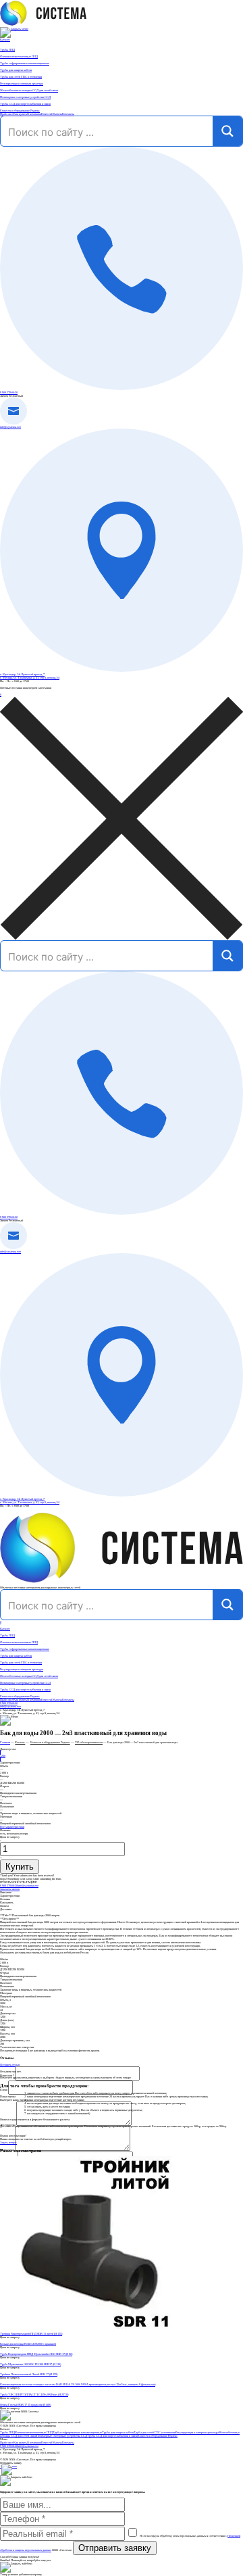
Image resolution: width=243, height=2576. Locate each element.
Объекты (57, 114)
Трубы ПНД (7, 1635)
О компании (34, 114)
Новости (46, 114)
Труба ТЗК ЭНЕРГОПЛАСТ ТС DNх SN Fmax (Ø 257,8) (34, 2395)
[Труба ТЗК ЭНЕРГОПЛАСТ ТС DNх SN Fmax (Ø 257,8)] (122, 2391)
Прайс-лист (7, 114)
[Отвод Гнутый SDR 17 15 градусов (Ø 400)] (122, 2401)
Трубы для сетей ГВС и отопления (21, 1662)
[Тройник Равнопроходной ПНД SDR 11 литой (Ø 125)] (122, 2244)
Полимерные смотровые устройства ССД (25, 1683)
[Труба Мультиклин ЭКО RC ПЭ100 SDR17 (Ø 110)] (122, 2361)
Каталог (5, 40)
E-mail (4, 2090)
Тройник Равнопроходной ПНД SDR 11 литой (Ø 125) (31, 2334)
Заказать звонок (10, 1889)
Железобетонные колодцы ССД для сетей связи (29, 1676)
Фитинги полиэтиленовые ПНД (19, 1642)
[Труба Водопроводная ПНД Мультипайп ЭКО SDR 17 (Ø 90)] (122, 2351)
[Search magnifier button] (227, 131)
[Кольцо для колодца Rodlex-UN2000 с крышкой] (122, 2340)
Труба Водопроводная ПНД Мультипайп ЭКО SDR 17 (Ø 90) (36, 2354)
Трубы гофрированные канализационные (25, 1649)
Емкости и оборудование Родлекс (20, 1696)
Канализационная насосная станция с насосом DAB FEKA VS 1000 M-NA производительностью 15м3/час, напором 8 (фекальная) (78, 2384)
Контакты (68, 114)
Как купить (20, 114)
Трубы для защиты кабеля (16, 1656)
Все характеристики (12, 1827)
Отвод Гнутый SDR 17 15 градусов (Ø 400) (25, 2405)
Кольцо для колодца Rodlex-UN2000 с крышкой (28, 2344)
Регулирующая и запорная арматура (22, 1669)
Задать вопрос (8, 2142)
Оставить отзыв (10, 2065)
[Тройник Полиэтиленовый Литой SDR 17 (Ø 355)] (122, 2371)
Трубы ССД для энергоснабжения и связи (25, 1690)
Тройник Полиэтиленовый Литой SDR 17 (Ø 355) (29, 2374)
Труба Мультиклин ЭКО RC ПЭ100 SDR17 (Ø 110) (30, 2364)
